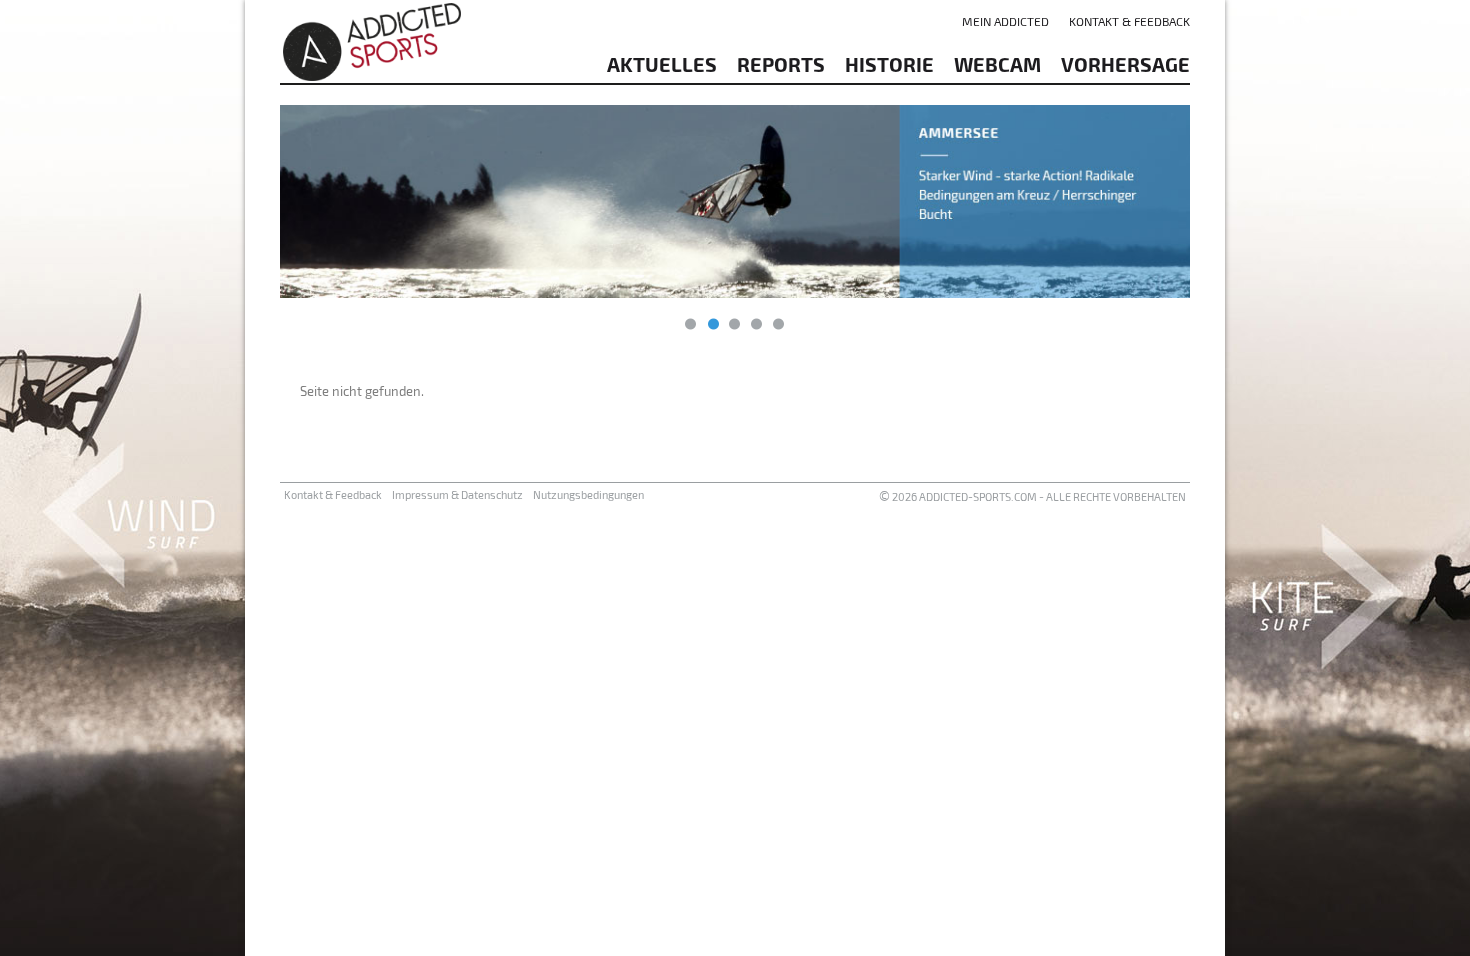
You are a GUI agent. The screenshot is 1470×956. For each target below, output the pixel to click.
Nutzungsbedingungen (588, 494)
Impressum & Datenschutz (457, 494)
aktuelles (662, 64)
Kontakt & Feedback (1129, 21)
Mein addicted (1005, 21)
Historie (889, 64)
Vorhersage (1125, 64)
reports (781, 64)
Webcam (997, 64)
